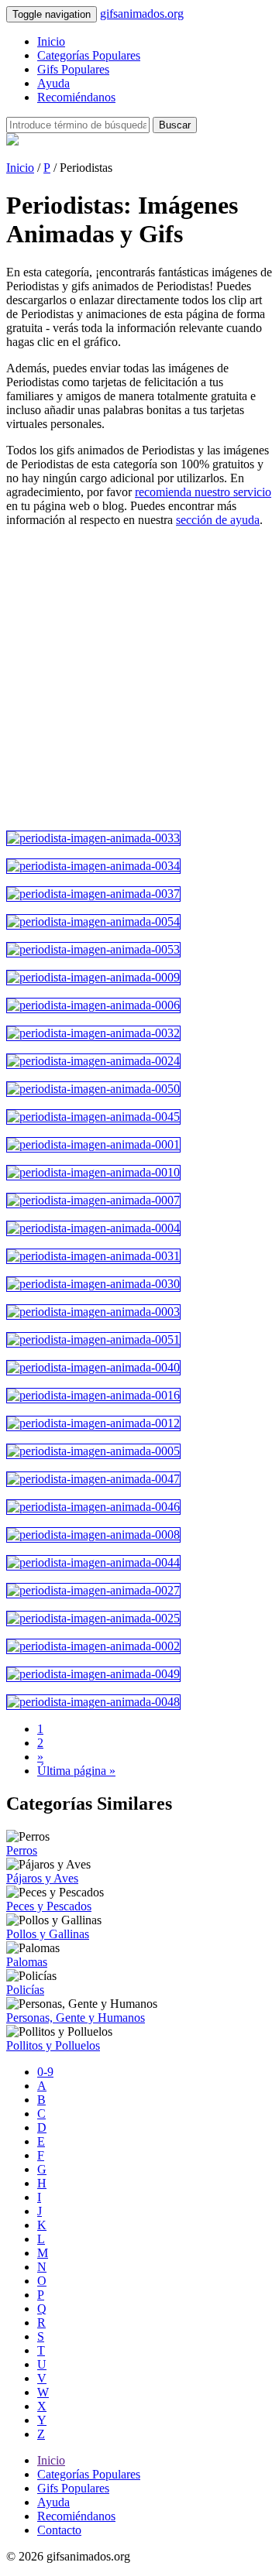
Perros (22, 1850)
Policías (25, 1990)
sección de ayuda (218, 520)
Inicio (51, 41)
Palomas (27, 1962)
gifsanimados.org (142, 14)
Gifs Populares (73, 69)
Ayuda (53, 83)
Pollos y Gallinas (48, 1934)
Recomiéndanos (76, 97)
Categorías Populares (89, 55)
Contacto (59, 2530)
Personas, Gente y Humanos (76, 2018)
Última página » (76, 1771)
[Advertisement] (139, 679)
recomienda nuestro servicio (203, 492)
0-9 (45, 2072)
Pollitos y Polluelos (53, 2045)
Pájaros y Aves (42, 1878)
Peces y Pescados (49, 1906)
